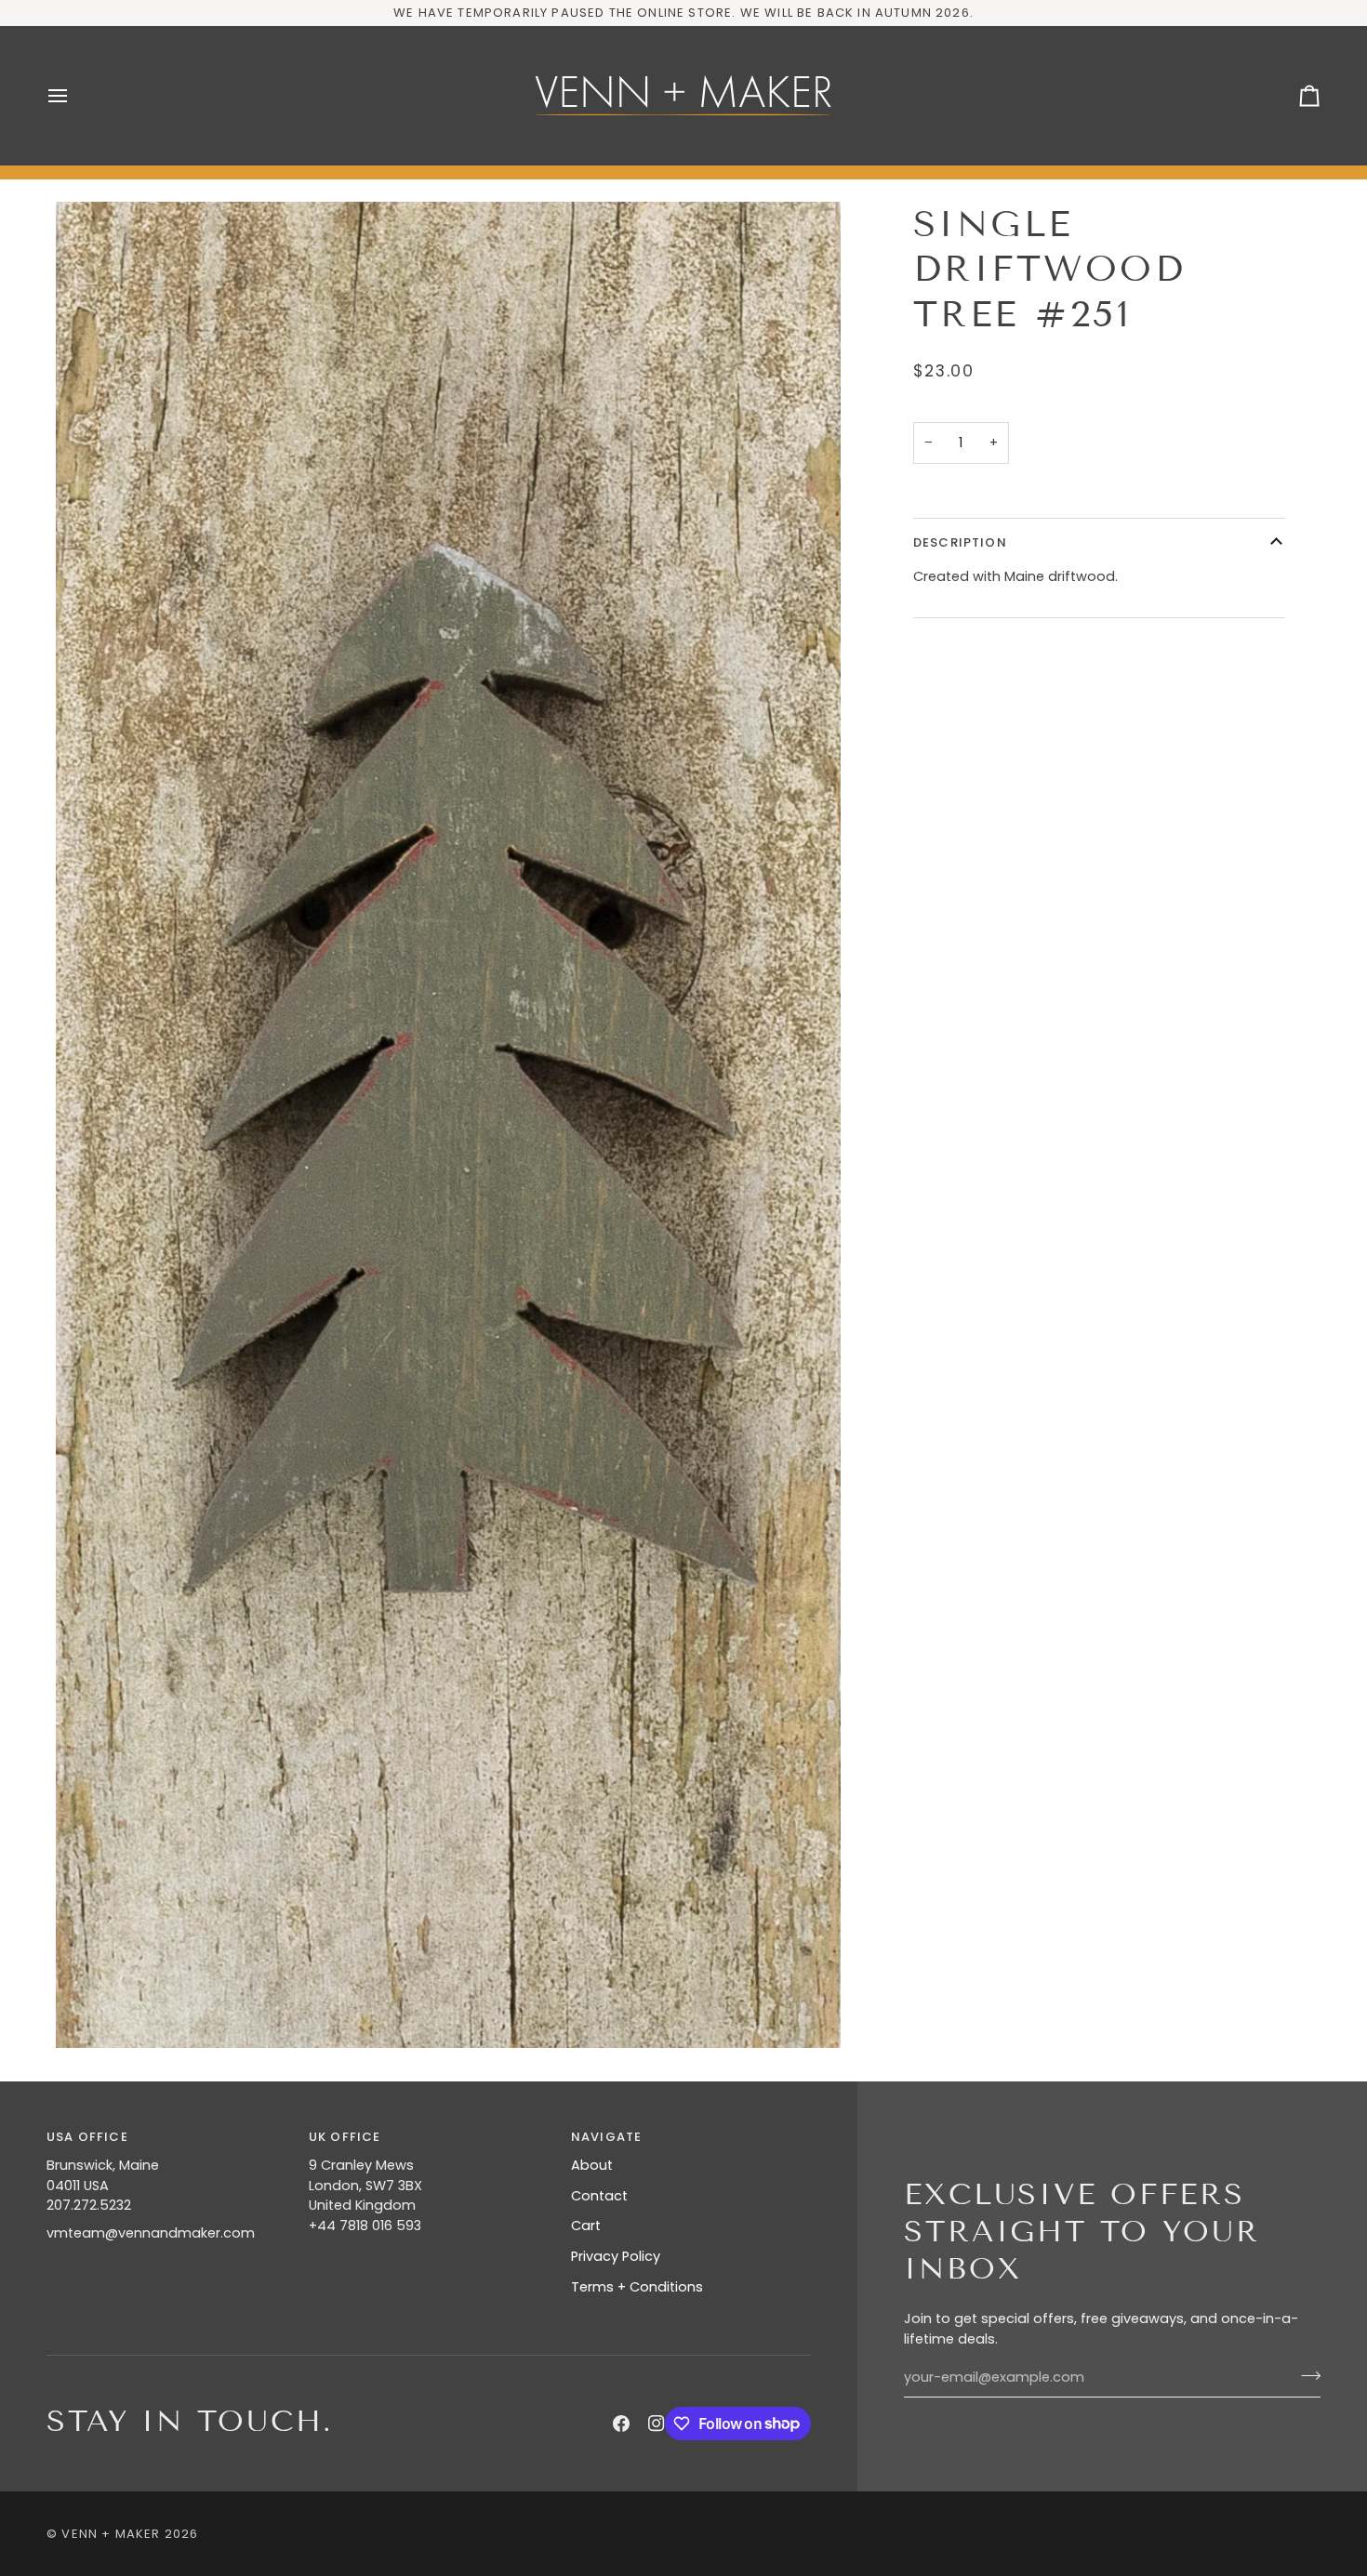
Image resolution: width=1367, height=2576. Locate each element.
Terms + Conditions (637, 2287)
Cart (586, 2226)
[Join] (1305, 2375)
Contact (599, 2196)
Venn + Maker (111, 2534)
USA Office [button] (87, 2137)
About (592, 2165)
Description (960, 542)
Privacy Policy (616, 2256)
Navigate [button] (606, 2137)
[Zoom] (448, 1125)
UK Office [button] (345, 2137)
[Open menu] (74, 96)
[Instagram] (657, 2424)
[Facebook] (621, 2424)
